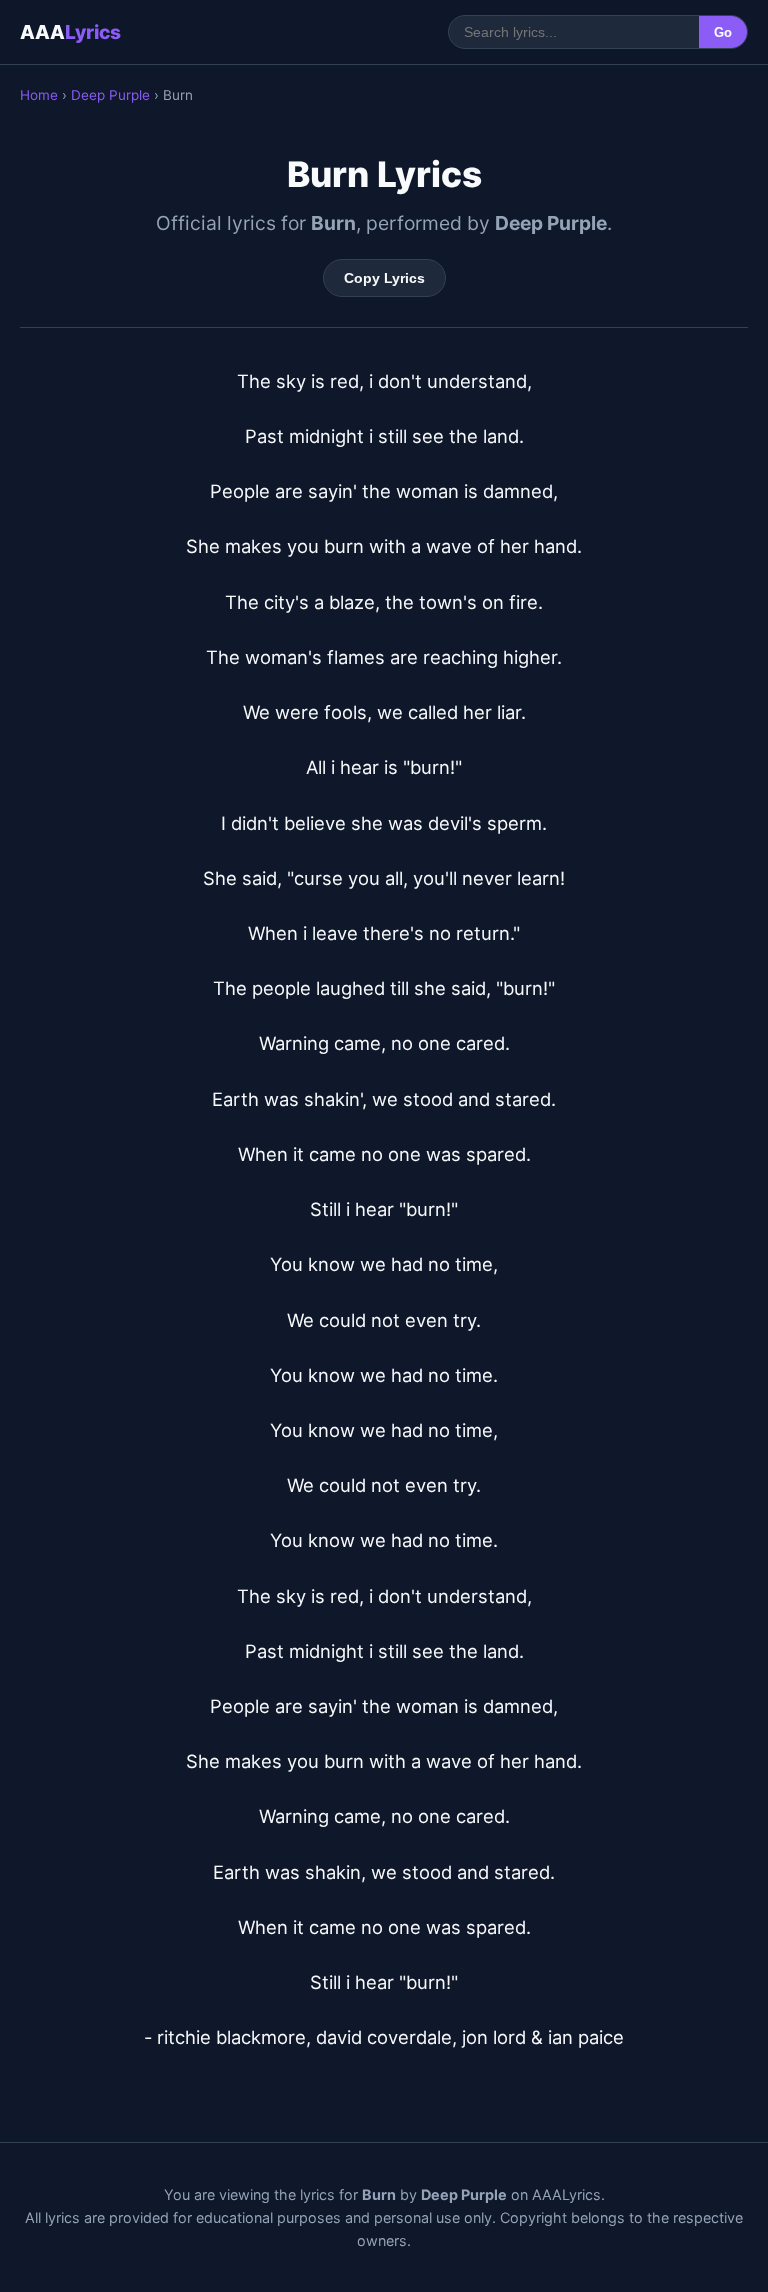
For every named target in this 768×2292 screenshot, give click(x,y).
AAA (70, 32)
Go (723, 32)
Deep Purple (110, 95)
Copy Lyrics (384, 278)
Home (39, 95)
